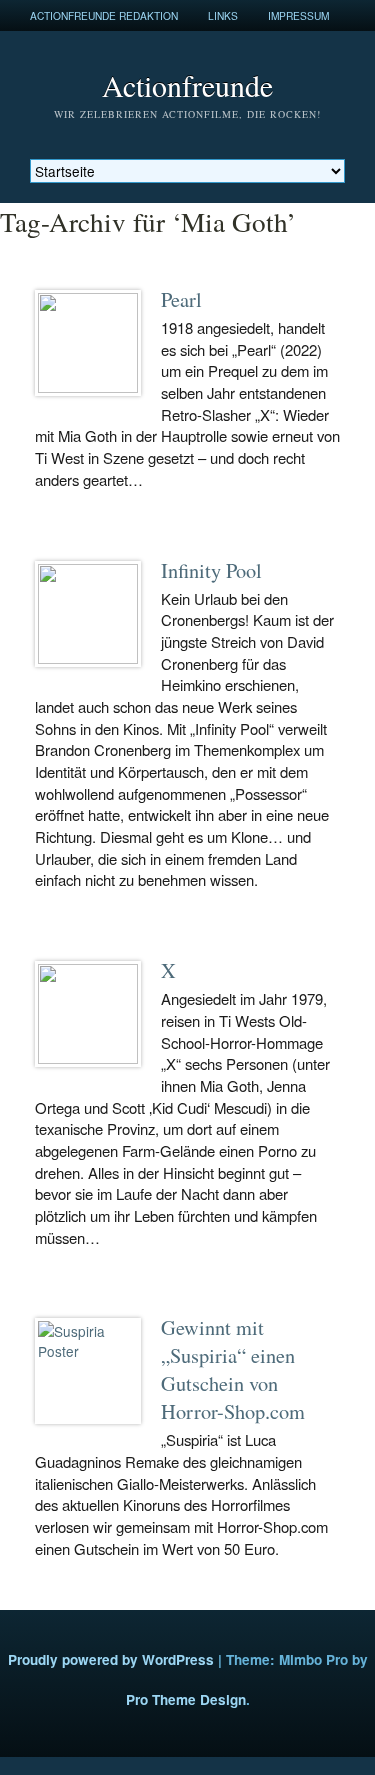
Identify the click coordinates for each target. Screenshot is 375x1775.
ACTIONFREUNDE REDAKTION (104, 15)
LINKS (223, 15)
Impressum (298, 15)
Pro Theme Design (186, 1699)
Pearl (181, 299)
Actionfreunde (187, 85)
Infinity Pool (211, 570)
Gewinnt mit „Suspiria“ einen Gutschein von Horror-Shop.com (233, 1369)
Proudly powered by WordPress (111, 1659)
